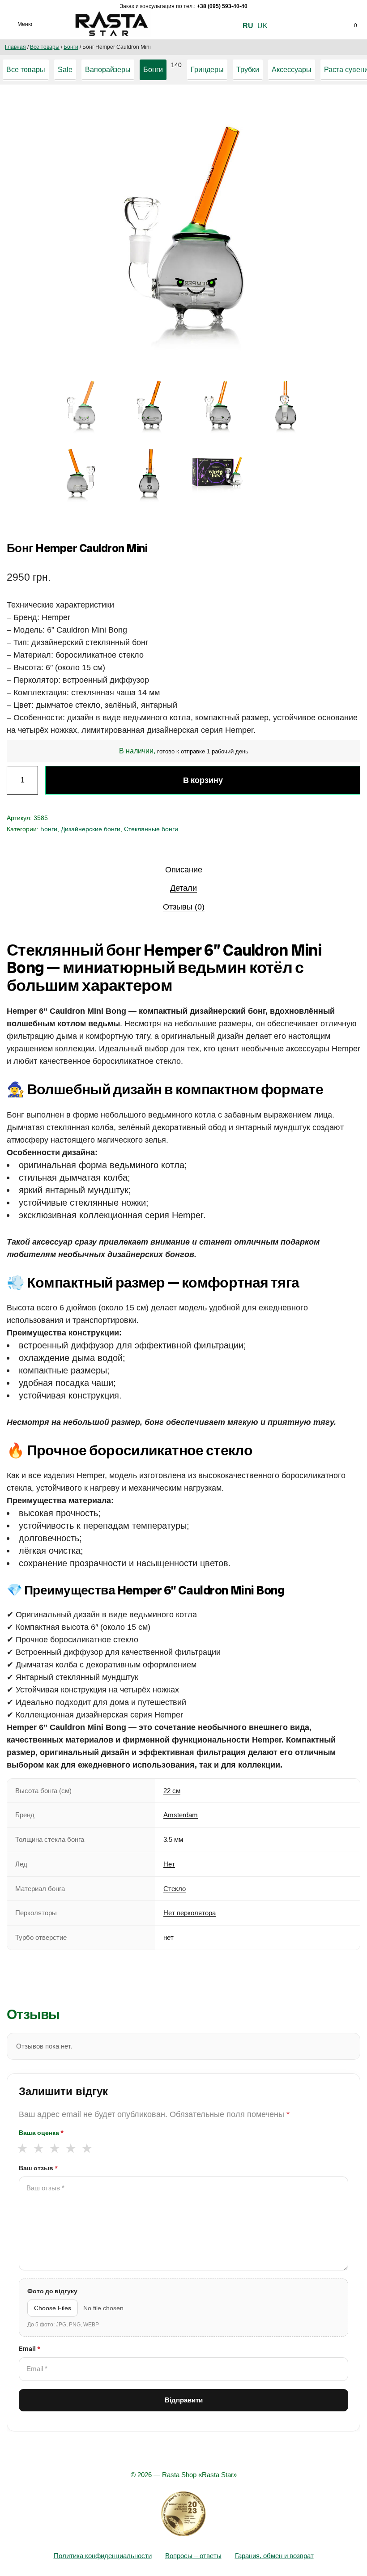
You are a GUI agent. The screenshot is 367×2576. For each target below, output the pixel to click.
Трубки (248, 70)
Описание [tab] (184, 870)
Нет (169, 1864)
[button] (302, 111)
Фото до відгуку (52, 2291)
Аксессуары (292, 70)
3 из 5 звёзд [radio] (54, 2148)
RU (248, 26)
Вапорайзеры (108, 70)
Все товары (45, 47)
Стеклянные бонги (151, 829)
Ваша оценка (41, 2133)
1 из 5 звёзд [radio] (22, 2148)
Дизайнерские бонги (91, 829)
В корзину (203, 780)
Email (30, 2349)
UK (262, 26)
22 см (172, 1791)
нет (169, 1937)
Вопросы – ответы (193, 2556)
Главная (15, 47)
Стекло (175, 1889)
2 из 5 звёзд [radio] (38, 2148)
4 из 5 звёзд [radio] (70, 2148)
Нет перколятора (190, 1913)
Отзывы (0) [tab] (184, 907)
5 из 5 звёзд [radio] (87, 2148)
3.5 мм (173, 1839)
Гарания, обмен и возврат (274, 2556)
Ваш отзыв (38, 2168)
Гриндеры (207, 70)
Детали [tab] (183, 888)
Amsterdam (181, 1815)
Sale (65, 70)
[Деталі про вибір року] (183, 2514)
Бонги (71, 47)
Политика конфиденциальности (103, 2556)
